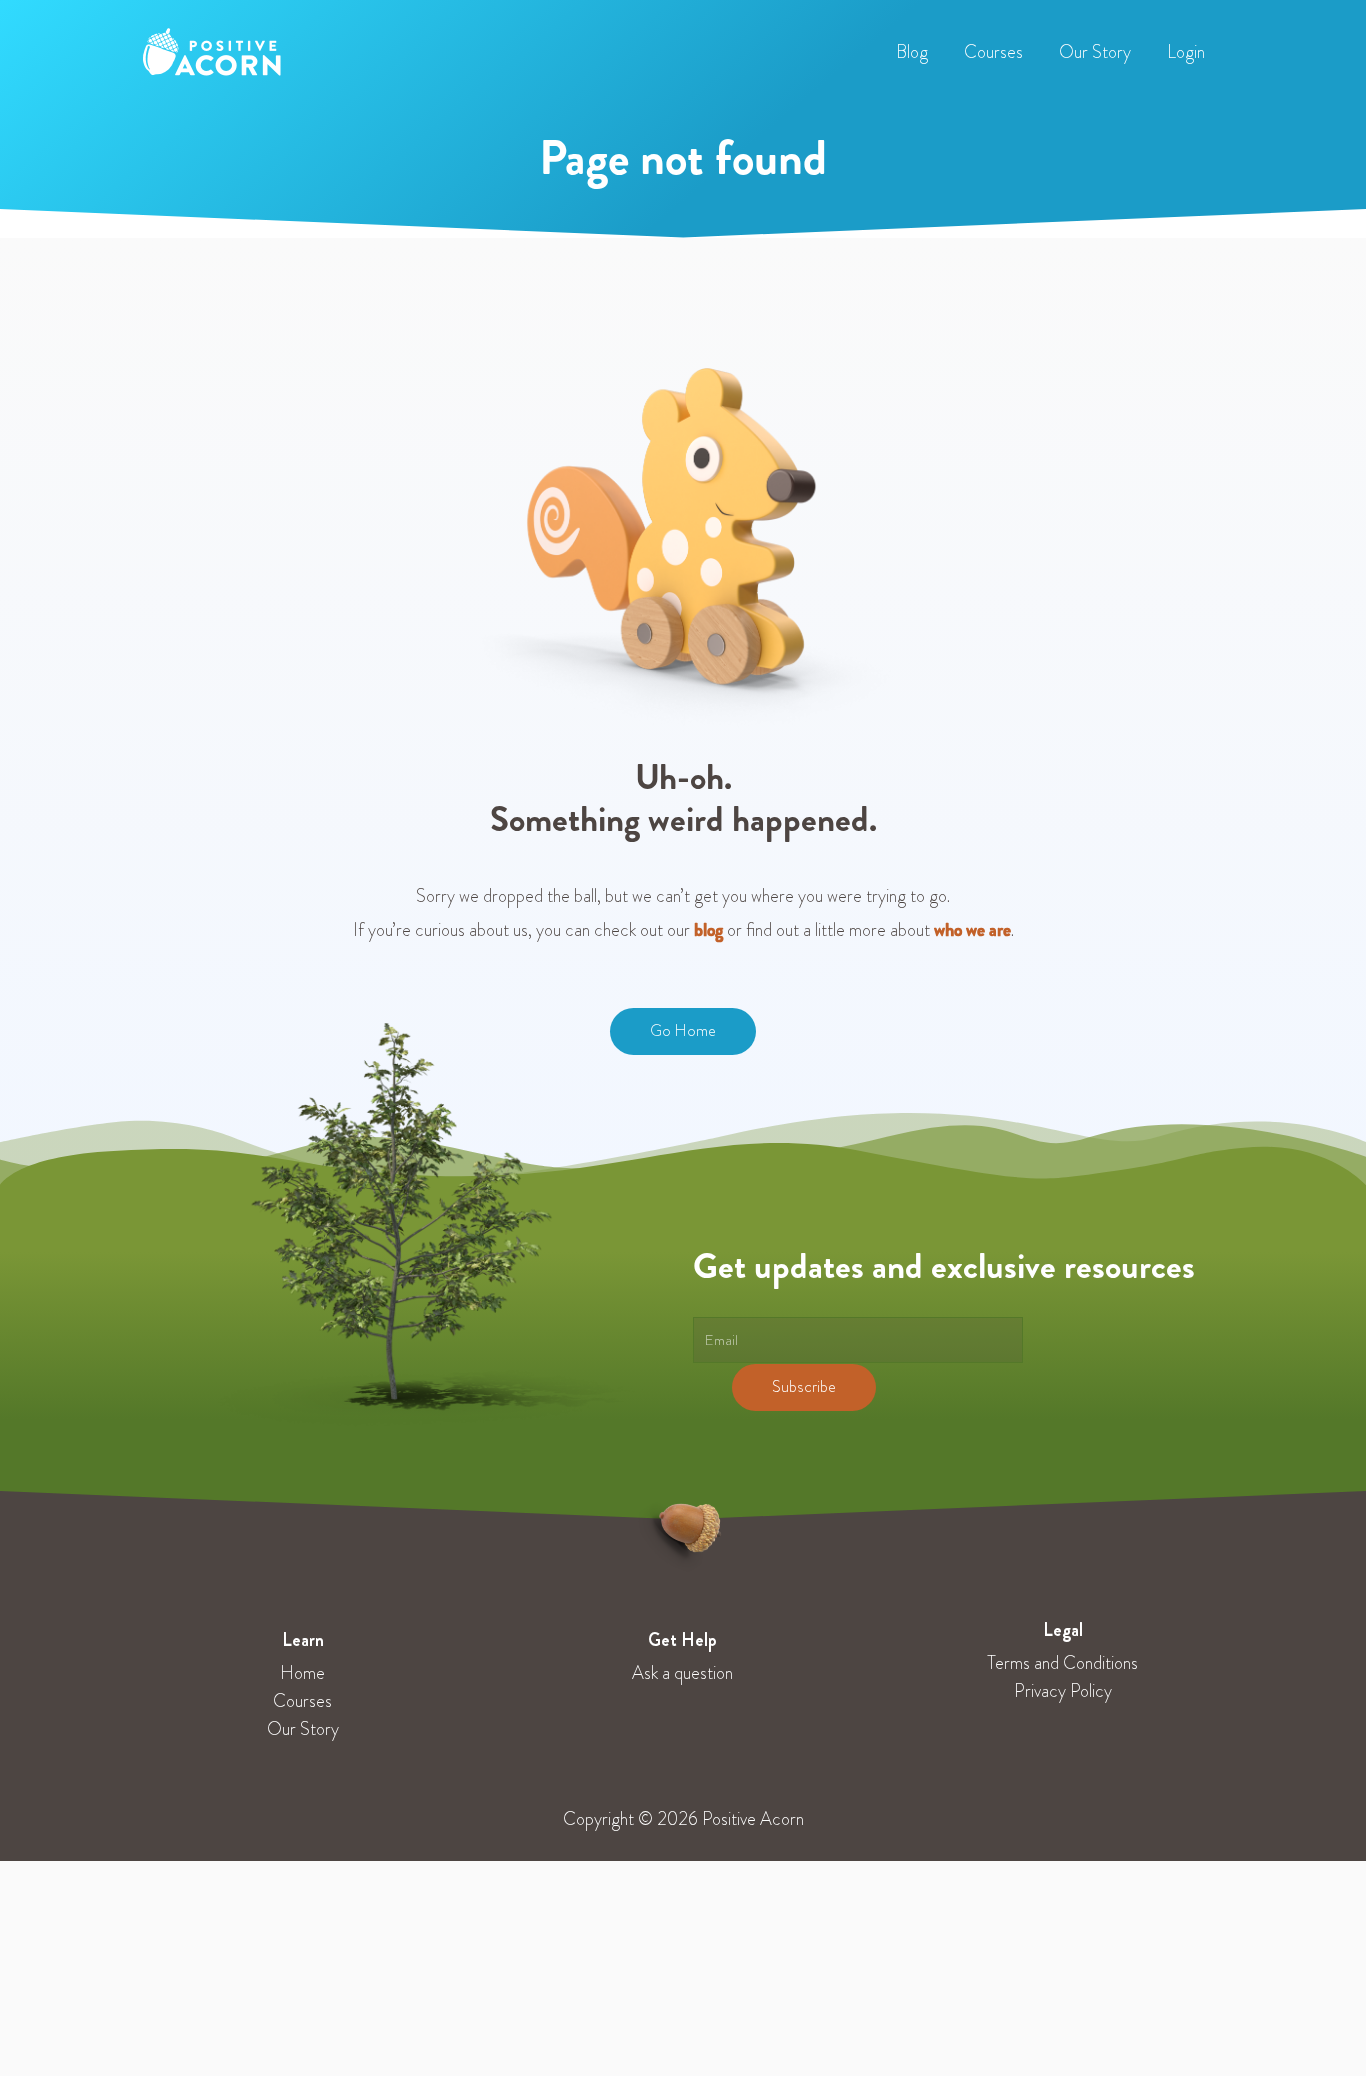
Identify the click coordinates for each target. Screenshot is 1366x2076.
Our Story (303, 1729)
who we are (972, 930)
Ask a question (682, 1673)
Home (302, 1673)
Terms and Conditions (1062, 1663)
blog (708, 930)
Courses (302, 1701)
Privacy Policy (1063, 1691)
